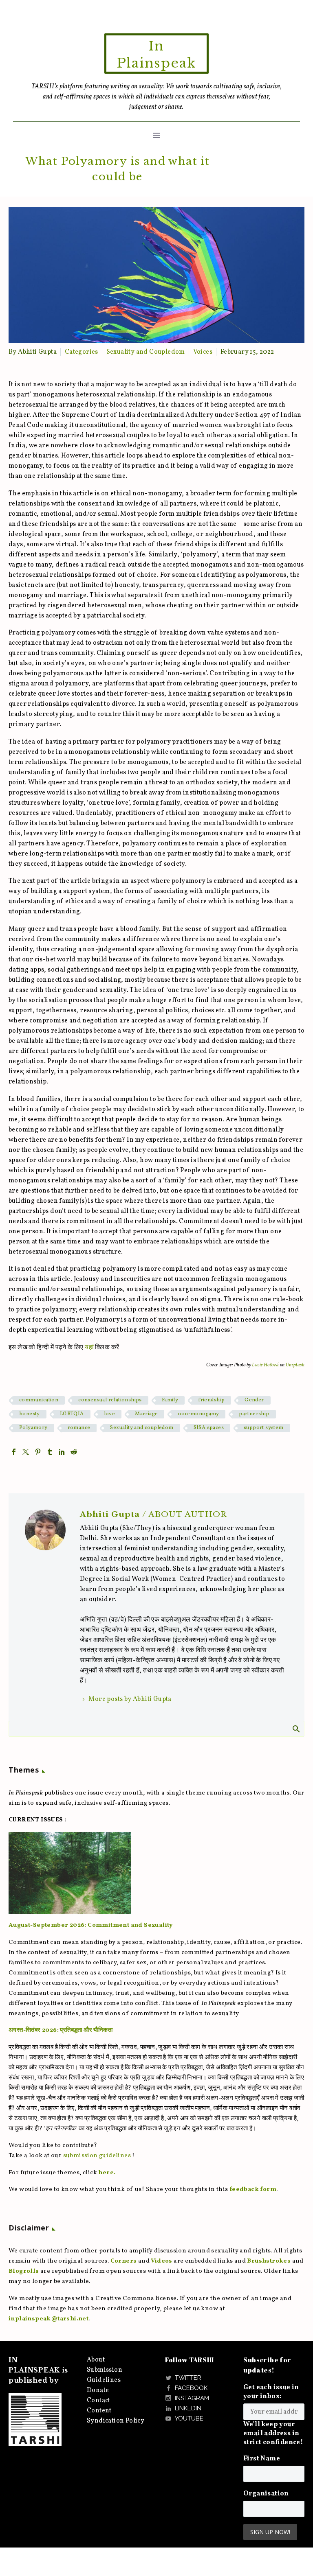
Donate (98, 2390)
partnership (254, 1414)
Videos (161, 2261)
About (96, 2360)
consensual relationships (110, 1400)
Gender (254, 1400)
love (110, 1414)
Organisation (266, 2494)
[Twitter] (26, 1452)
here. (107, 2173)
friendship (211, 1400)
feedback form (253, 2190)
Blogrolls (24, 2271)
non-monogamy (198, 1414)
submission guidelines (97, 2156)
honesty (30, 1414)
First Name (262, 2459)
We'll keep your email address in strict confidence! (273, 2434)
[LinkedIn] (62, 1452)
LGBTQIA (72, 1414)
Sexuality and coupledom (142, 1428)
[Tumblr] (50, 1452)
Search (296, 1729)
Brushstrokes (269, 2261)
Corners (124, 2261)
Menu (156, 135)
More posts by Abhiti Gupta (130, 1699)
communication (39, 1400)
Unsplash (295, 1365)
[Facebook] (14, 1452)
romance (79, 1428)
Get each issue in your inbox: (271, 2392)
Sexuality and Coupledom (146, 352)
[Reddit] (74, 1452)
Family (170, 1400)
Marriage (146, 1414)
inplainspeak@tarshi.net (48, 2319)
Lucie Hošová (265, 1365)
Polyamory (33, 1428)
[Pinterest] (38, 1452)
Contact (99, 2401)
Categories (82, 352)
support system (264, 1428)
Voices (203, 352)
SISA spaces (209, 1428)
